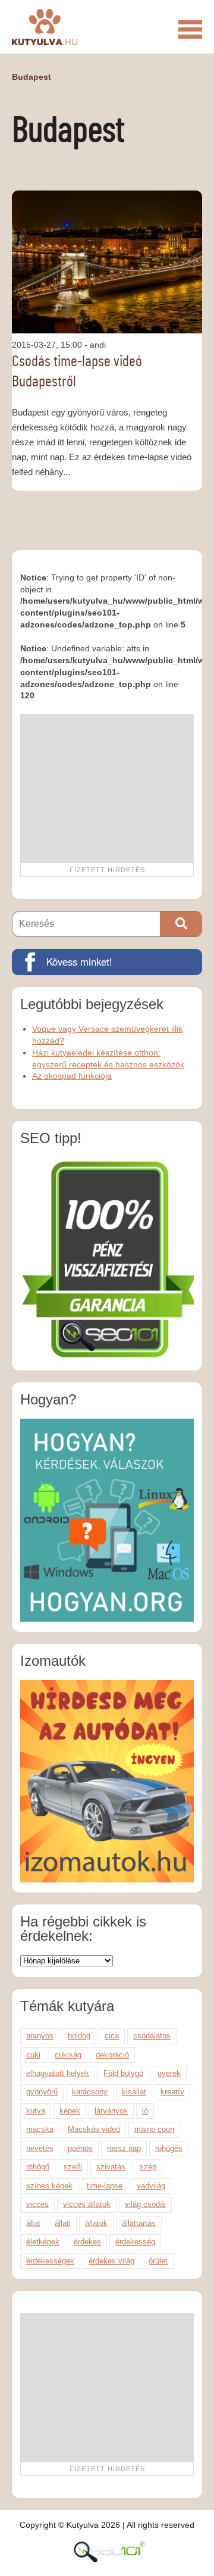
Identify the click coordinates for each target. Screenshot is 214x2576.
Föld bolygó (123, 2073)
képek (70, 2111)
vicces (37, 2204)
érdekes (87, 2242)
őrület (158, 2261)
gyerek (169, 2073)
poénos (80, 2148)
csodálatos (152, 2036)
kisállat (134, 2092)
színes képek (49, 2186)
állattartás (139, 2223)
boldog (79, 2036)
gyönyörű (42, 2092)
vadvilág (151, 2186)
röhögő (38, 2167)
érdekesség (135, 2242)
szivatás (111, 2167)
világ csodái (145, 2204)
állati (63, 2223)
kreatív (172, 2092)
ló (145, 2111)
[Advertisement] (107, 788)
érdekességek (50, 2261)
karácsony (90, 2092)
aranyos (40, 2036)
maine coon (154, 2129)
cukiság (68, 2055)
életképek (43, 2242)
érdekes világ (111, 2261)
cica (112, 2036)
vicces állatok (87, 2204)
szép (148, 2167)
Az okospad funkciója (72, 1076)
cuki (33, 2055)
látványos (111, 2111)
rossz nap (124, 2148)
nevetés (40, 2148)
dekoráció (112, 2055)
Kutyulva (45, 27)
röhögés (169, 2148)
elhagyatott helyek (58, 2073)
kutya (36, 2111)
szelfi (73, 2167)
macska (40, 2129)
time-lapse (105, 2186)
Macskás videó (94, 2129)
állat (33, 2223)
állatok (96, 2223)
